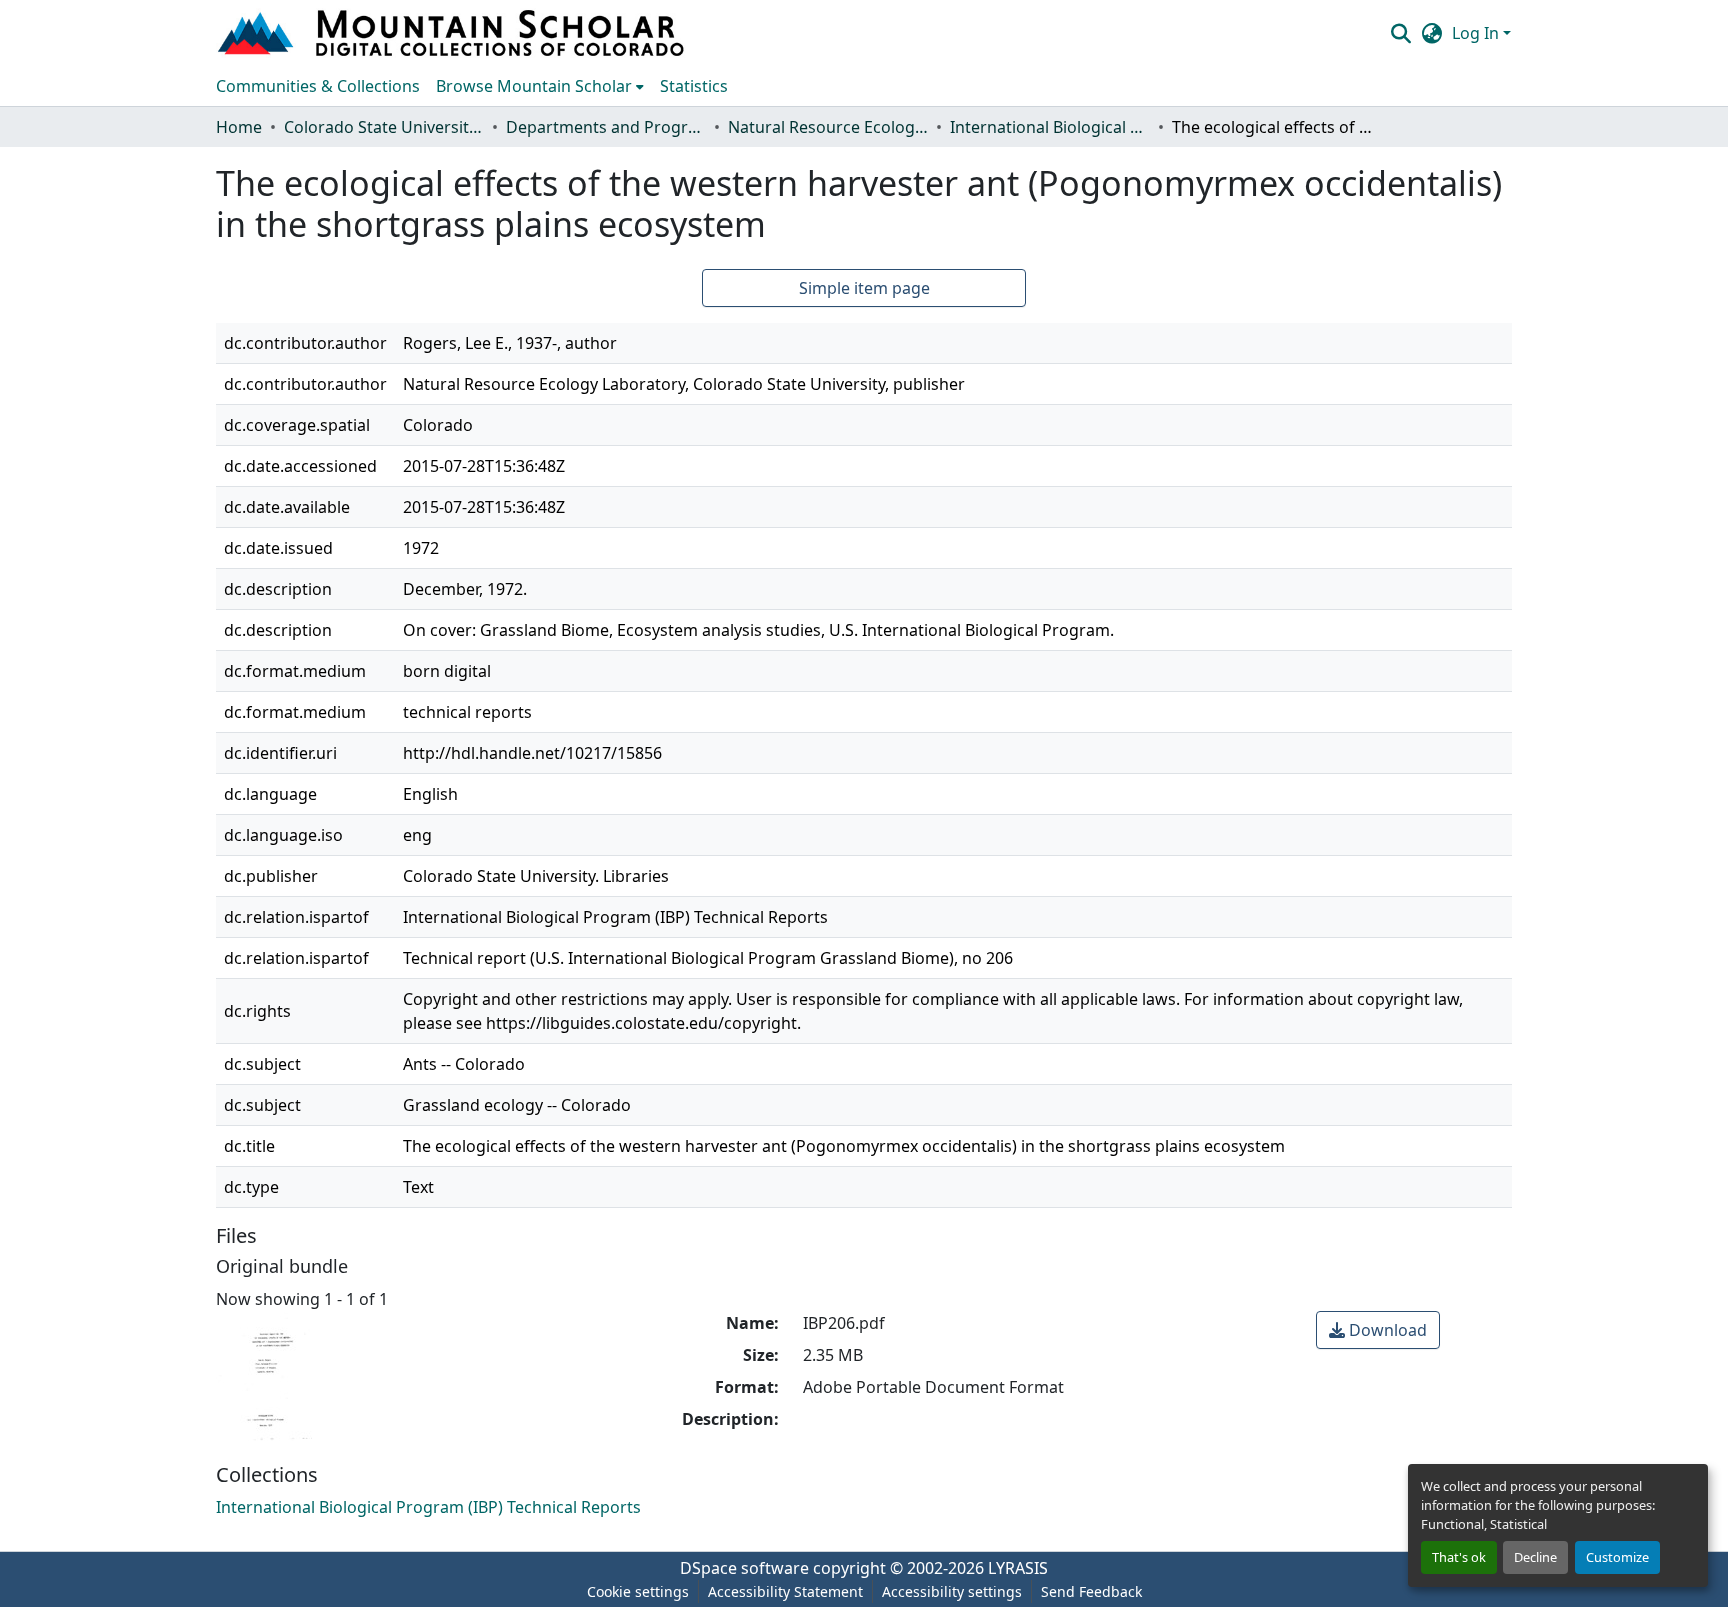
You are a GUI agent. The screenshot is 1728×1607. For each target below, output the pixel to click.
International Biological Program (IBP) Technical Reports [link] (1050, 127)
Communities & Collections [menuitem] (318, 86)
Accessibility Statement (785, 1591)
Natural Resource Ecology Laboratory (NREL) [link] (828, 127)
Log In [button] (1477, 33)
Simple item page (864, 288)
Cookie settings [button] (638, 1591)
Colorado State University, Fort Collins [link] (384, 127)
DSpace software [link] (744, 1568)
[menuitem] (540, 86)
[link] (1378, 1330)
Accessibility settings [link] (952, 1591)
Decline (1535, 1557)
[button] (453, 33)
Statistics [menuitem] (694, 86)
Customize (1617, 1557)
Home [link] (239, 127)
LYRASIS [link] (1018, 1568)
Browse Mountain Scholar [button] (534, 86)
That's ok (1459, 1557)
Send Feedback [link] (1091, 1591)
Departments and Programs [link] (606, 127)
